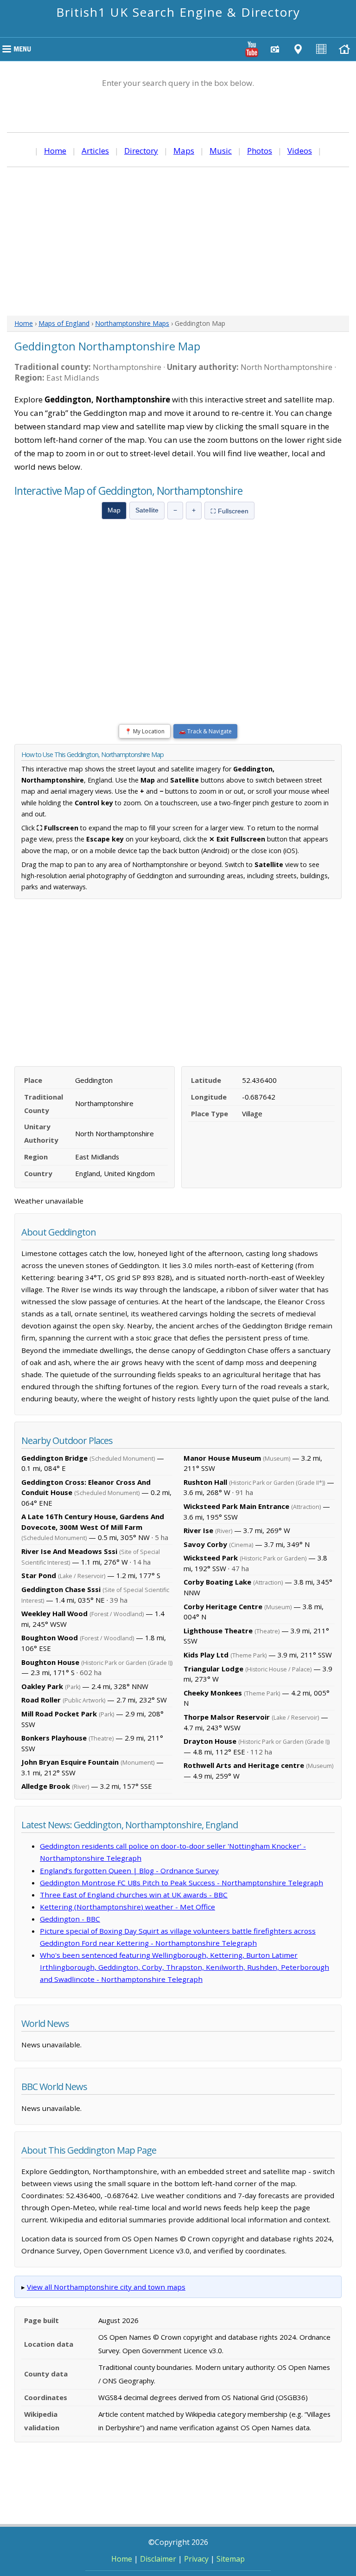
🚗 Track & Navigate (205, 731)
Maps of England (64, 323)
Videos (300, 151)
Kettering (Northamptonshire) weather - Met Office (127, 1907)
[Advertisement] (178, 241)
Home (55, 151)
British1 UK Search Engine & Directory (178, 12)
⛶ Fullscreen (229, 511)
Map (114, 510)
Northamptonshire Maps (132, 323)
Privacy (196, 2559)
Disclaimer (158, 2559)
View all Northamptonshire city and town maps (106, 2287)
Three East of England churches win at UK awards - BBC (134, 1895)
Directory (141, 151)
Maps (184, 151)
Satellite (147, 510)
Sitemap (231, 2559)
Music (221, 151)
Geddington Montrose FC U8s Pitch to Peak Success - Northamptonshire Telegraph (181, 1883)
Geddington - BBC (70, 1919)
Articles (95, 151)
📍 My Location (145, 731)
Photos (260, 151)
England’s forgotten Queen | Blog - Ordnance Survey (129, 1871)
